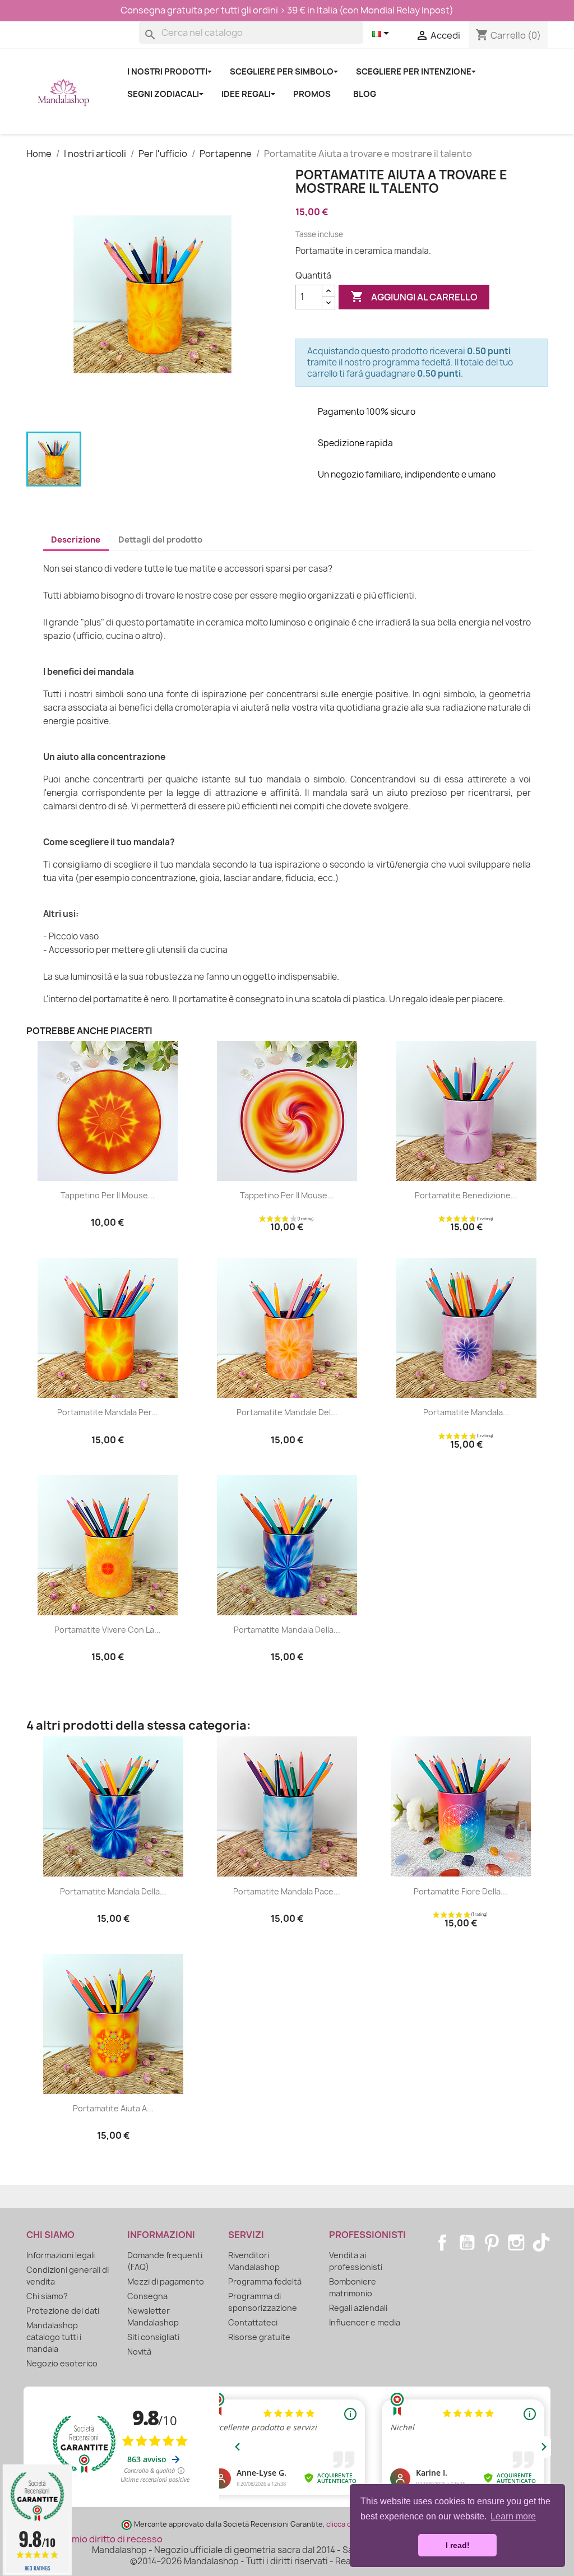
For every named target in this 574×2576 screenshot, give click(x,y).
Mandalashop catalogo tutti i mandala (54, 2337)
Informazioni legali (61, 2255)
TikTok (541, 2243)
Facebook (442, 2243)
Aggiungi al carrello (414, 296)
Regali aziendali (358, 2308)
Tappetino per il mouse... (108, 1195)
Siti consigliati (153, 2337)
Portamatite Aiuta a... (113, 2108)
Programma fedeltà (265, 2281)
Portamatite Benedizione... (466, 1195)
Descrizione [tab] (76, 540)
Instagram (516, 2243)
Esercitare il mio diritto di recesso (90, 2539)
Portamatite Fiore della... (460, 1891)
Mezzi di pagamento (166, 2281)
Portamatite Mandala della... (287, 1630)
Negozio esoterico (62, 2363)
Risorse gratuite (259, 2337)
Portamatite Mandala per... (108, 1412)
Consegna (147, 2296)
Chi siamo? (47, 2296)
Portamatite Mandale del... (287, 1412)
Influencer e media (365, 2322)
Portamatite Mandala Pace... (287, 1891)
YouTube (467, 2243)
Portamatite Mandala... (466, 1412)
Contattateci (253, 2322)
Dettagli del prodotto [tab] (160, 540)
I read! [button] (458, 2545)
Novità (139, 2352)
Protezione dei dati (63, 2311)
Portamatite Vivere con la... (108, 1630)
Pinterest (492, 2243)
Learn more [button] (513, 2516)
